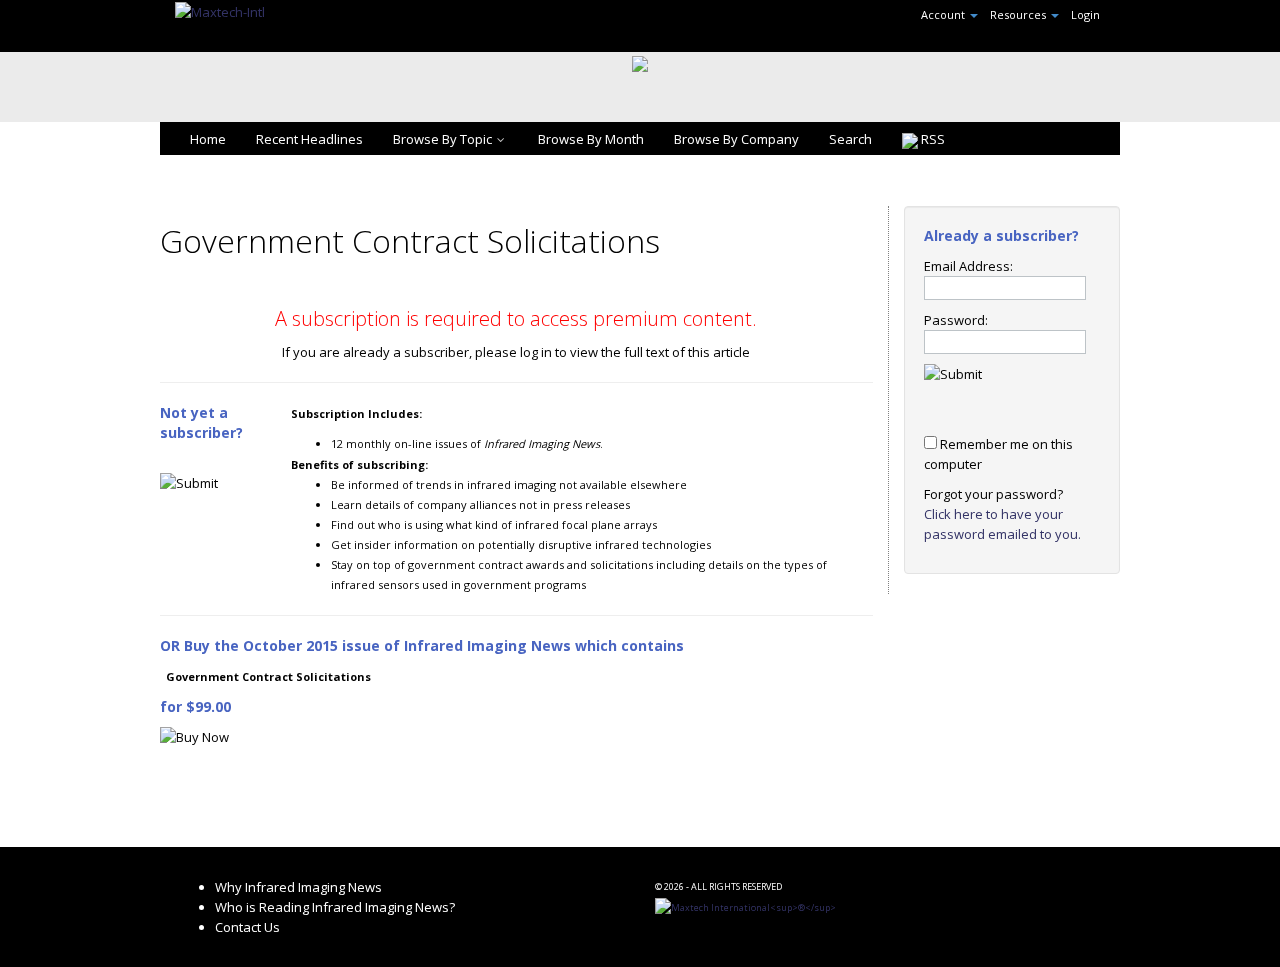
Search (850, 139)
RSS (931, 139)
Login (1085, 14)
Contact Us (247, 927)
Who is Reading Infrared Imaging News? (335, 907)
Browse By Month (591, 139)
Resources (1019, 14)
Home (208, 139)
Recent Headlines (309, 139)
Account (944, 14)
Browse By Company (736, 139)
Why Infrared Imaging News (298, 887)
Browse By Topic (442, 139)
